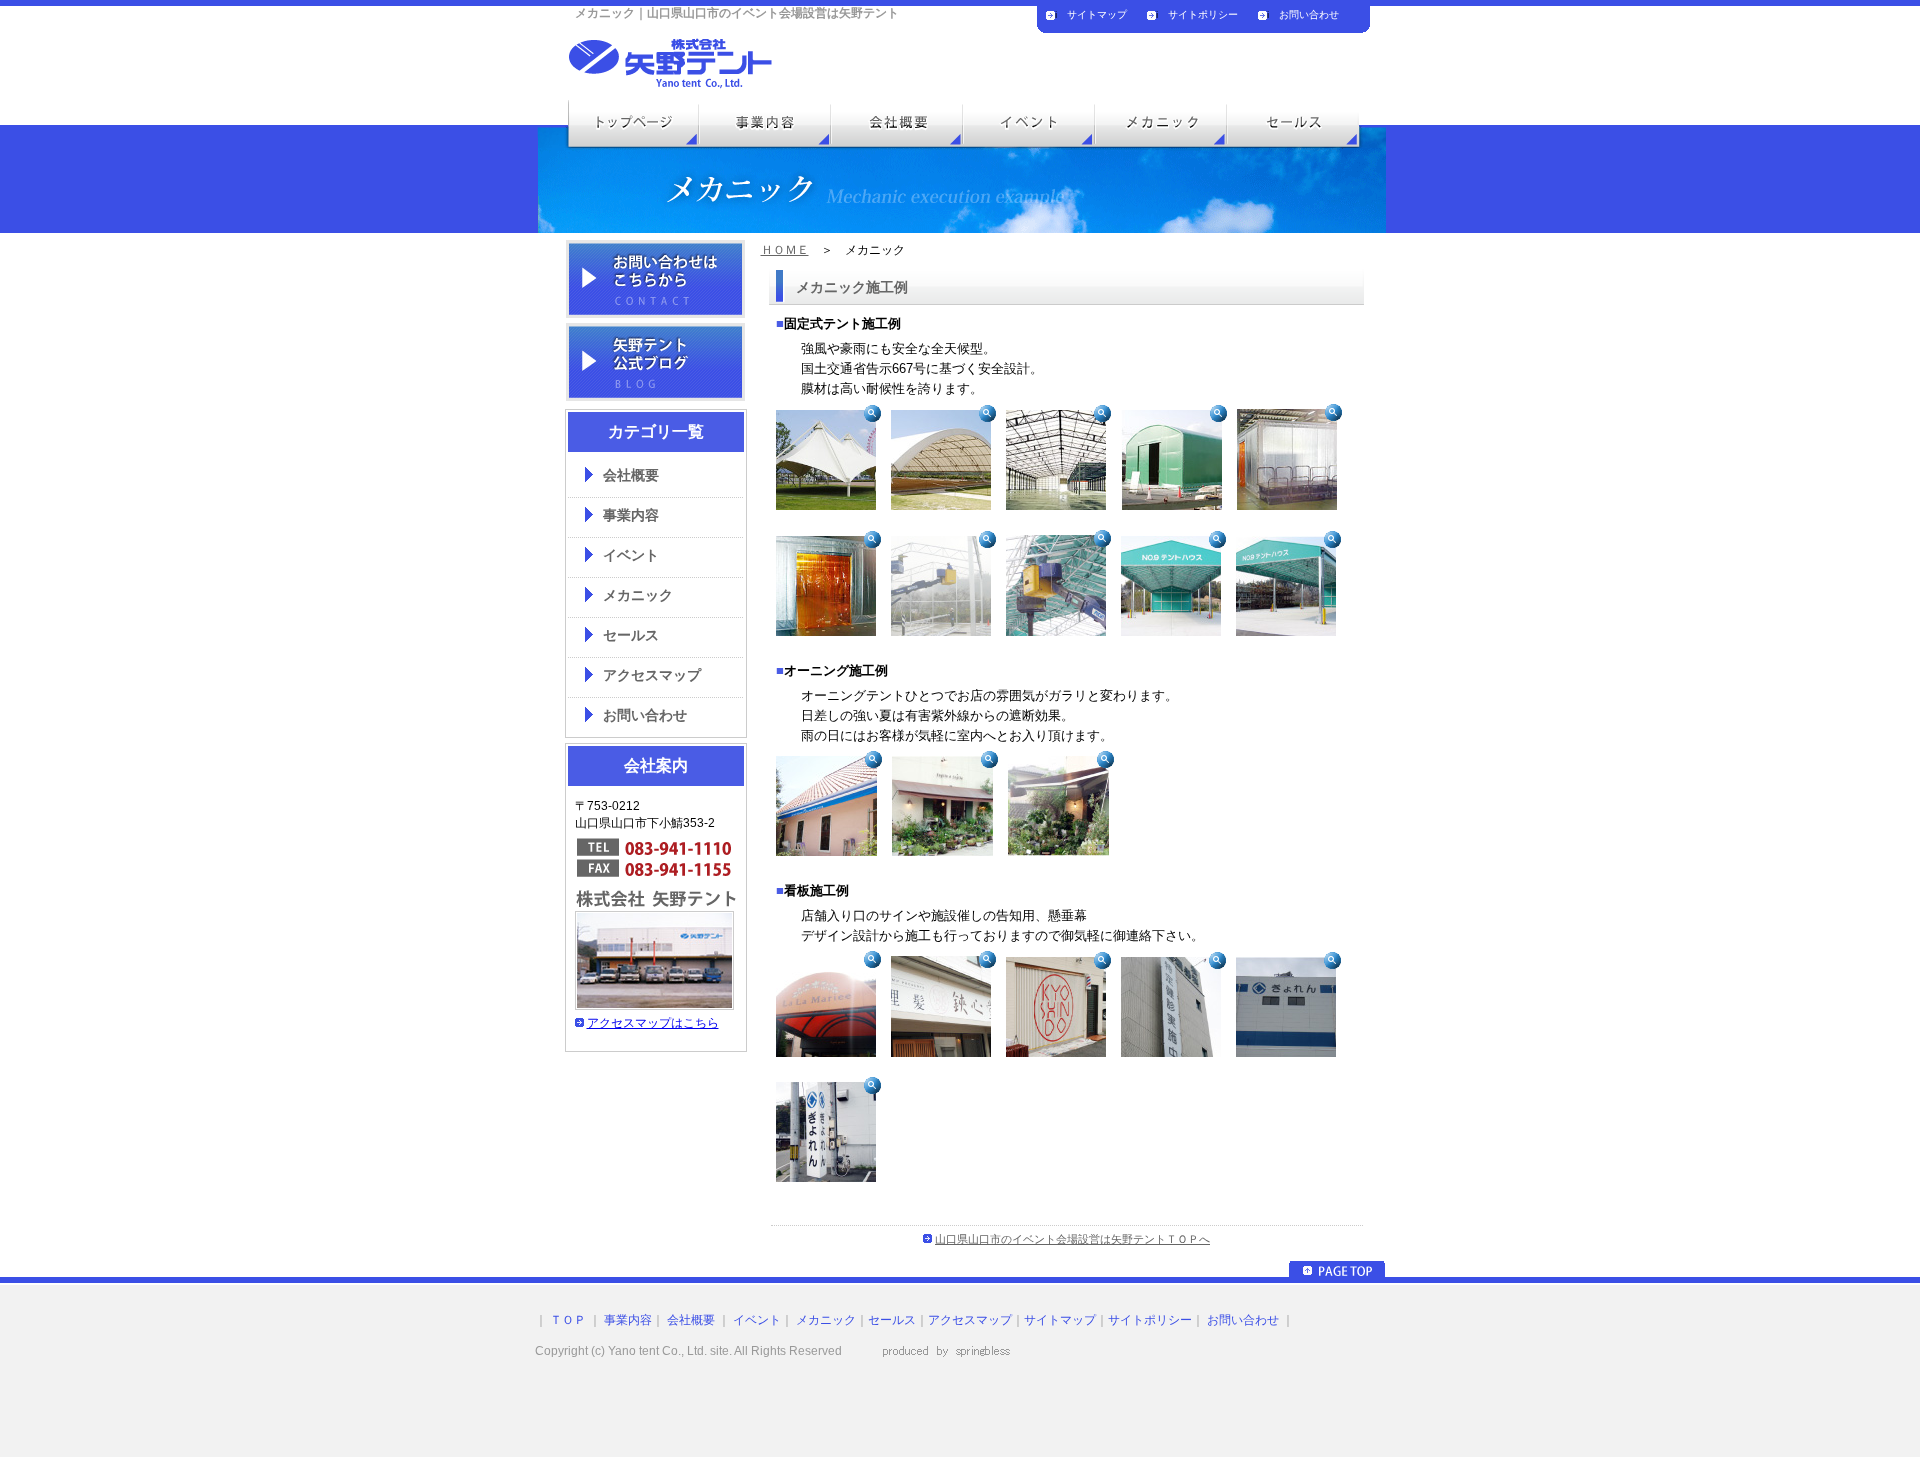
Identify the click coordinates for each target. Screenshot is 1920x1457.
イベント (631, 555)
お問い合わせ (1309, 14)
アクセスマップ (652, 675)
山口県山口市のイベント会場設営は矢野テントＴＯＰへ (1072, 1239)
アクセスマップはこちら (653, 1023)
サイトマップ (1097, 14)
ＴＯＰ (566, 1320)
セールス (631, 635)
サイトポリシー (1203, 14)
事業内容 (631, 515)
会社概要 (631, 475)
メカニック (638, 595)
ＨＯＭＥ (785, 250)
